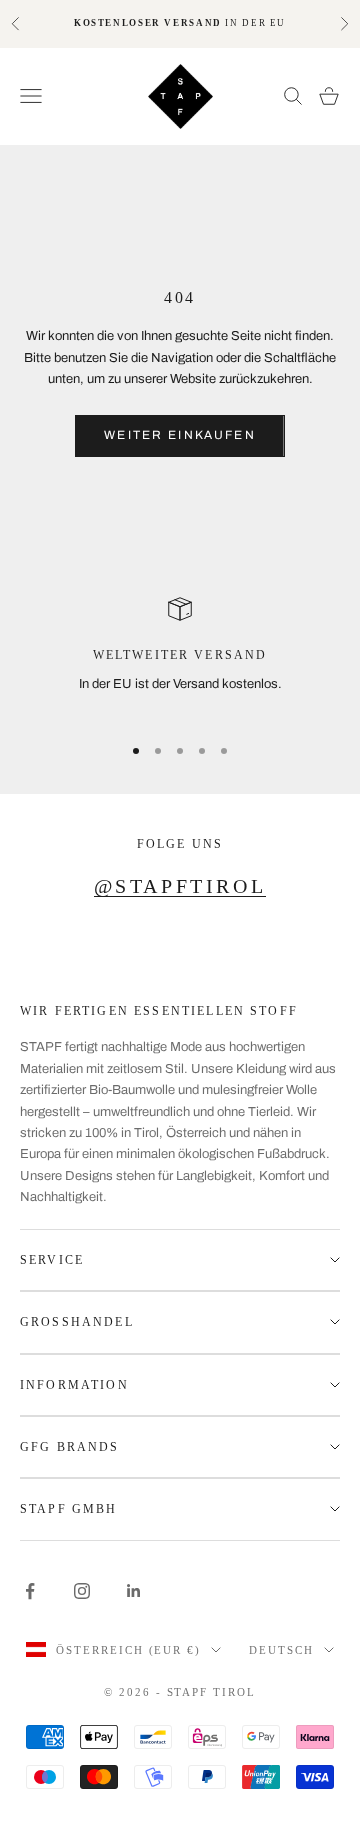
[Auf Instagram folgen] (82, 1591)
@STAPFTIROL (180, 886)
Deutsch (281, 1650)
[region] (180, 656)
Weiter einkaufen (180, 435)
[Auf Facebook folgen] (30, 1591)
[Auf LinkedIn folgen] (134, 1591)
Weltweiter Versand (180, 655)
